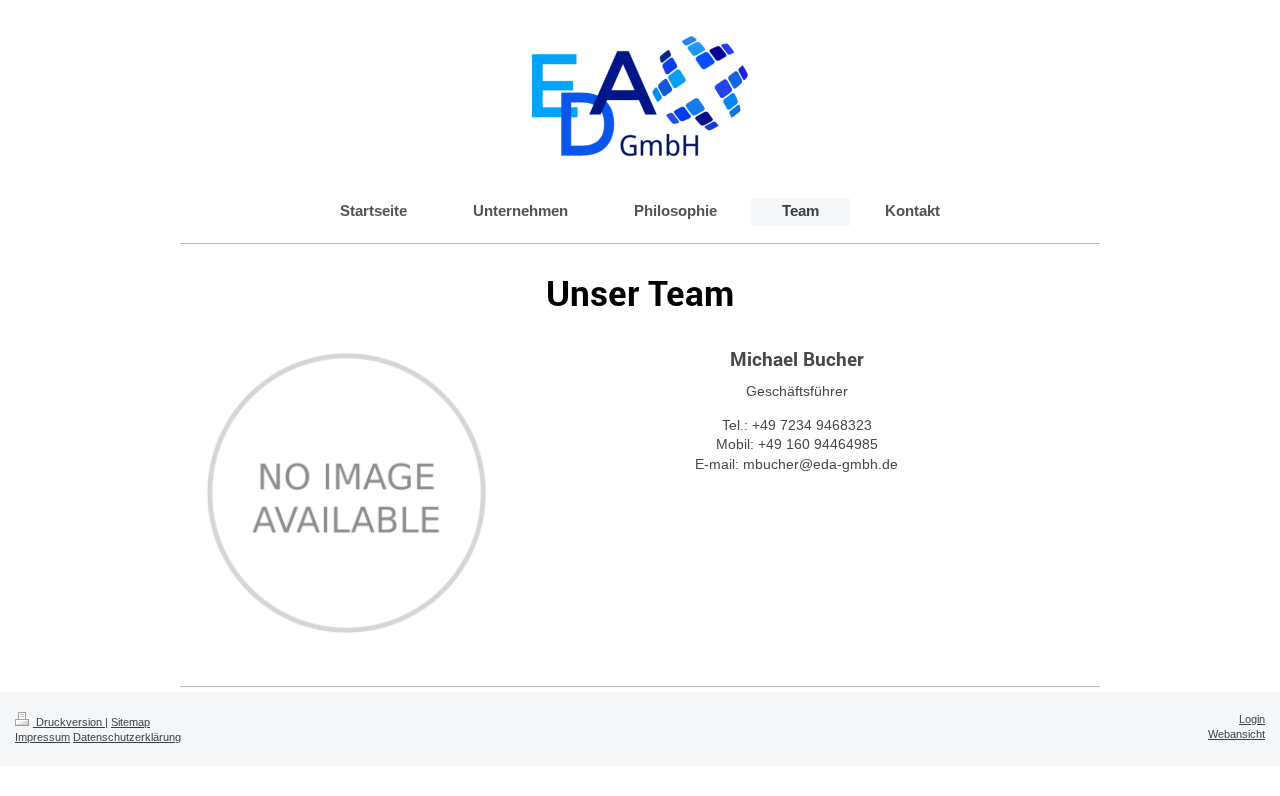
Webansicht (1236, 734)
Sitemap (130, 722)
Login (1252, 719)
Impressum (42, 737)
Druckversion (69, 722)
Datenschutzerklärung (127, 737)
